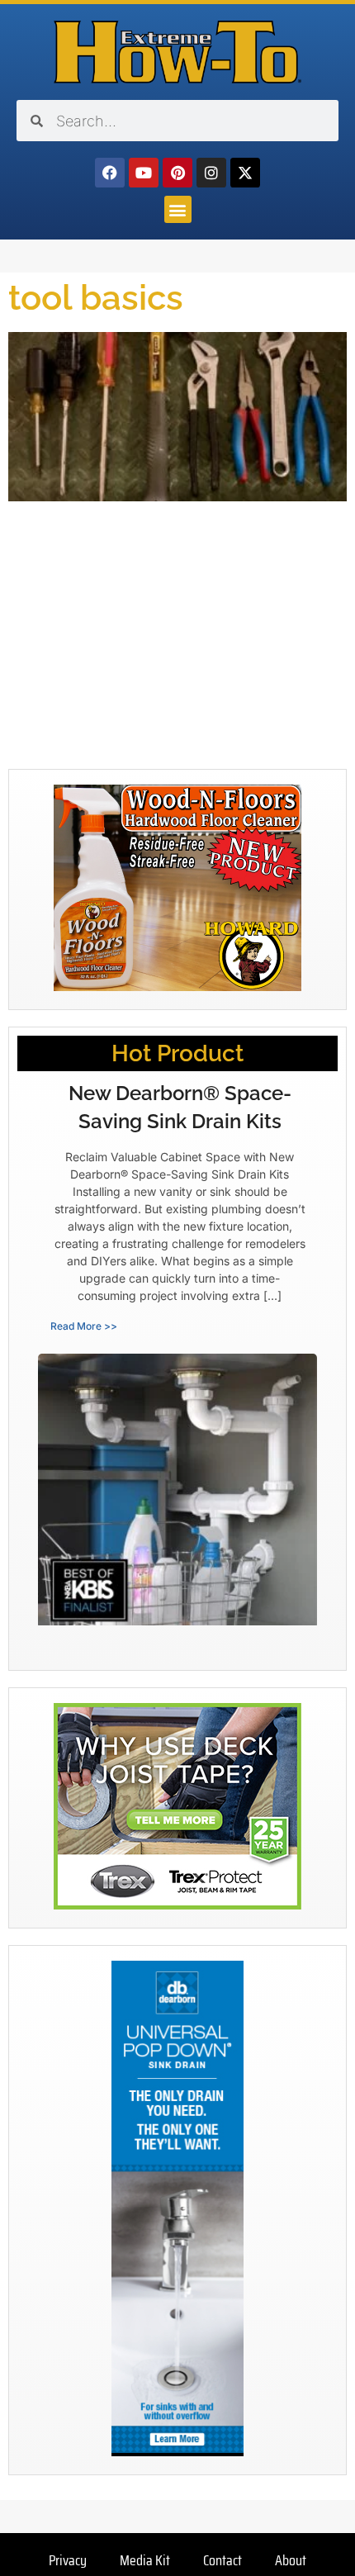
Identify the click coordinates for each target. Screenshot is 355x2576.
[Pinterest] (177, 173)
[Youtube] (144, 173)
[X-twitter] (245, 173)
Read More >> (84, 1326)
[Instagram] (211, 173)
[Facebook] (110, 173)
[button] (178, 209)
